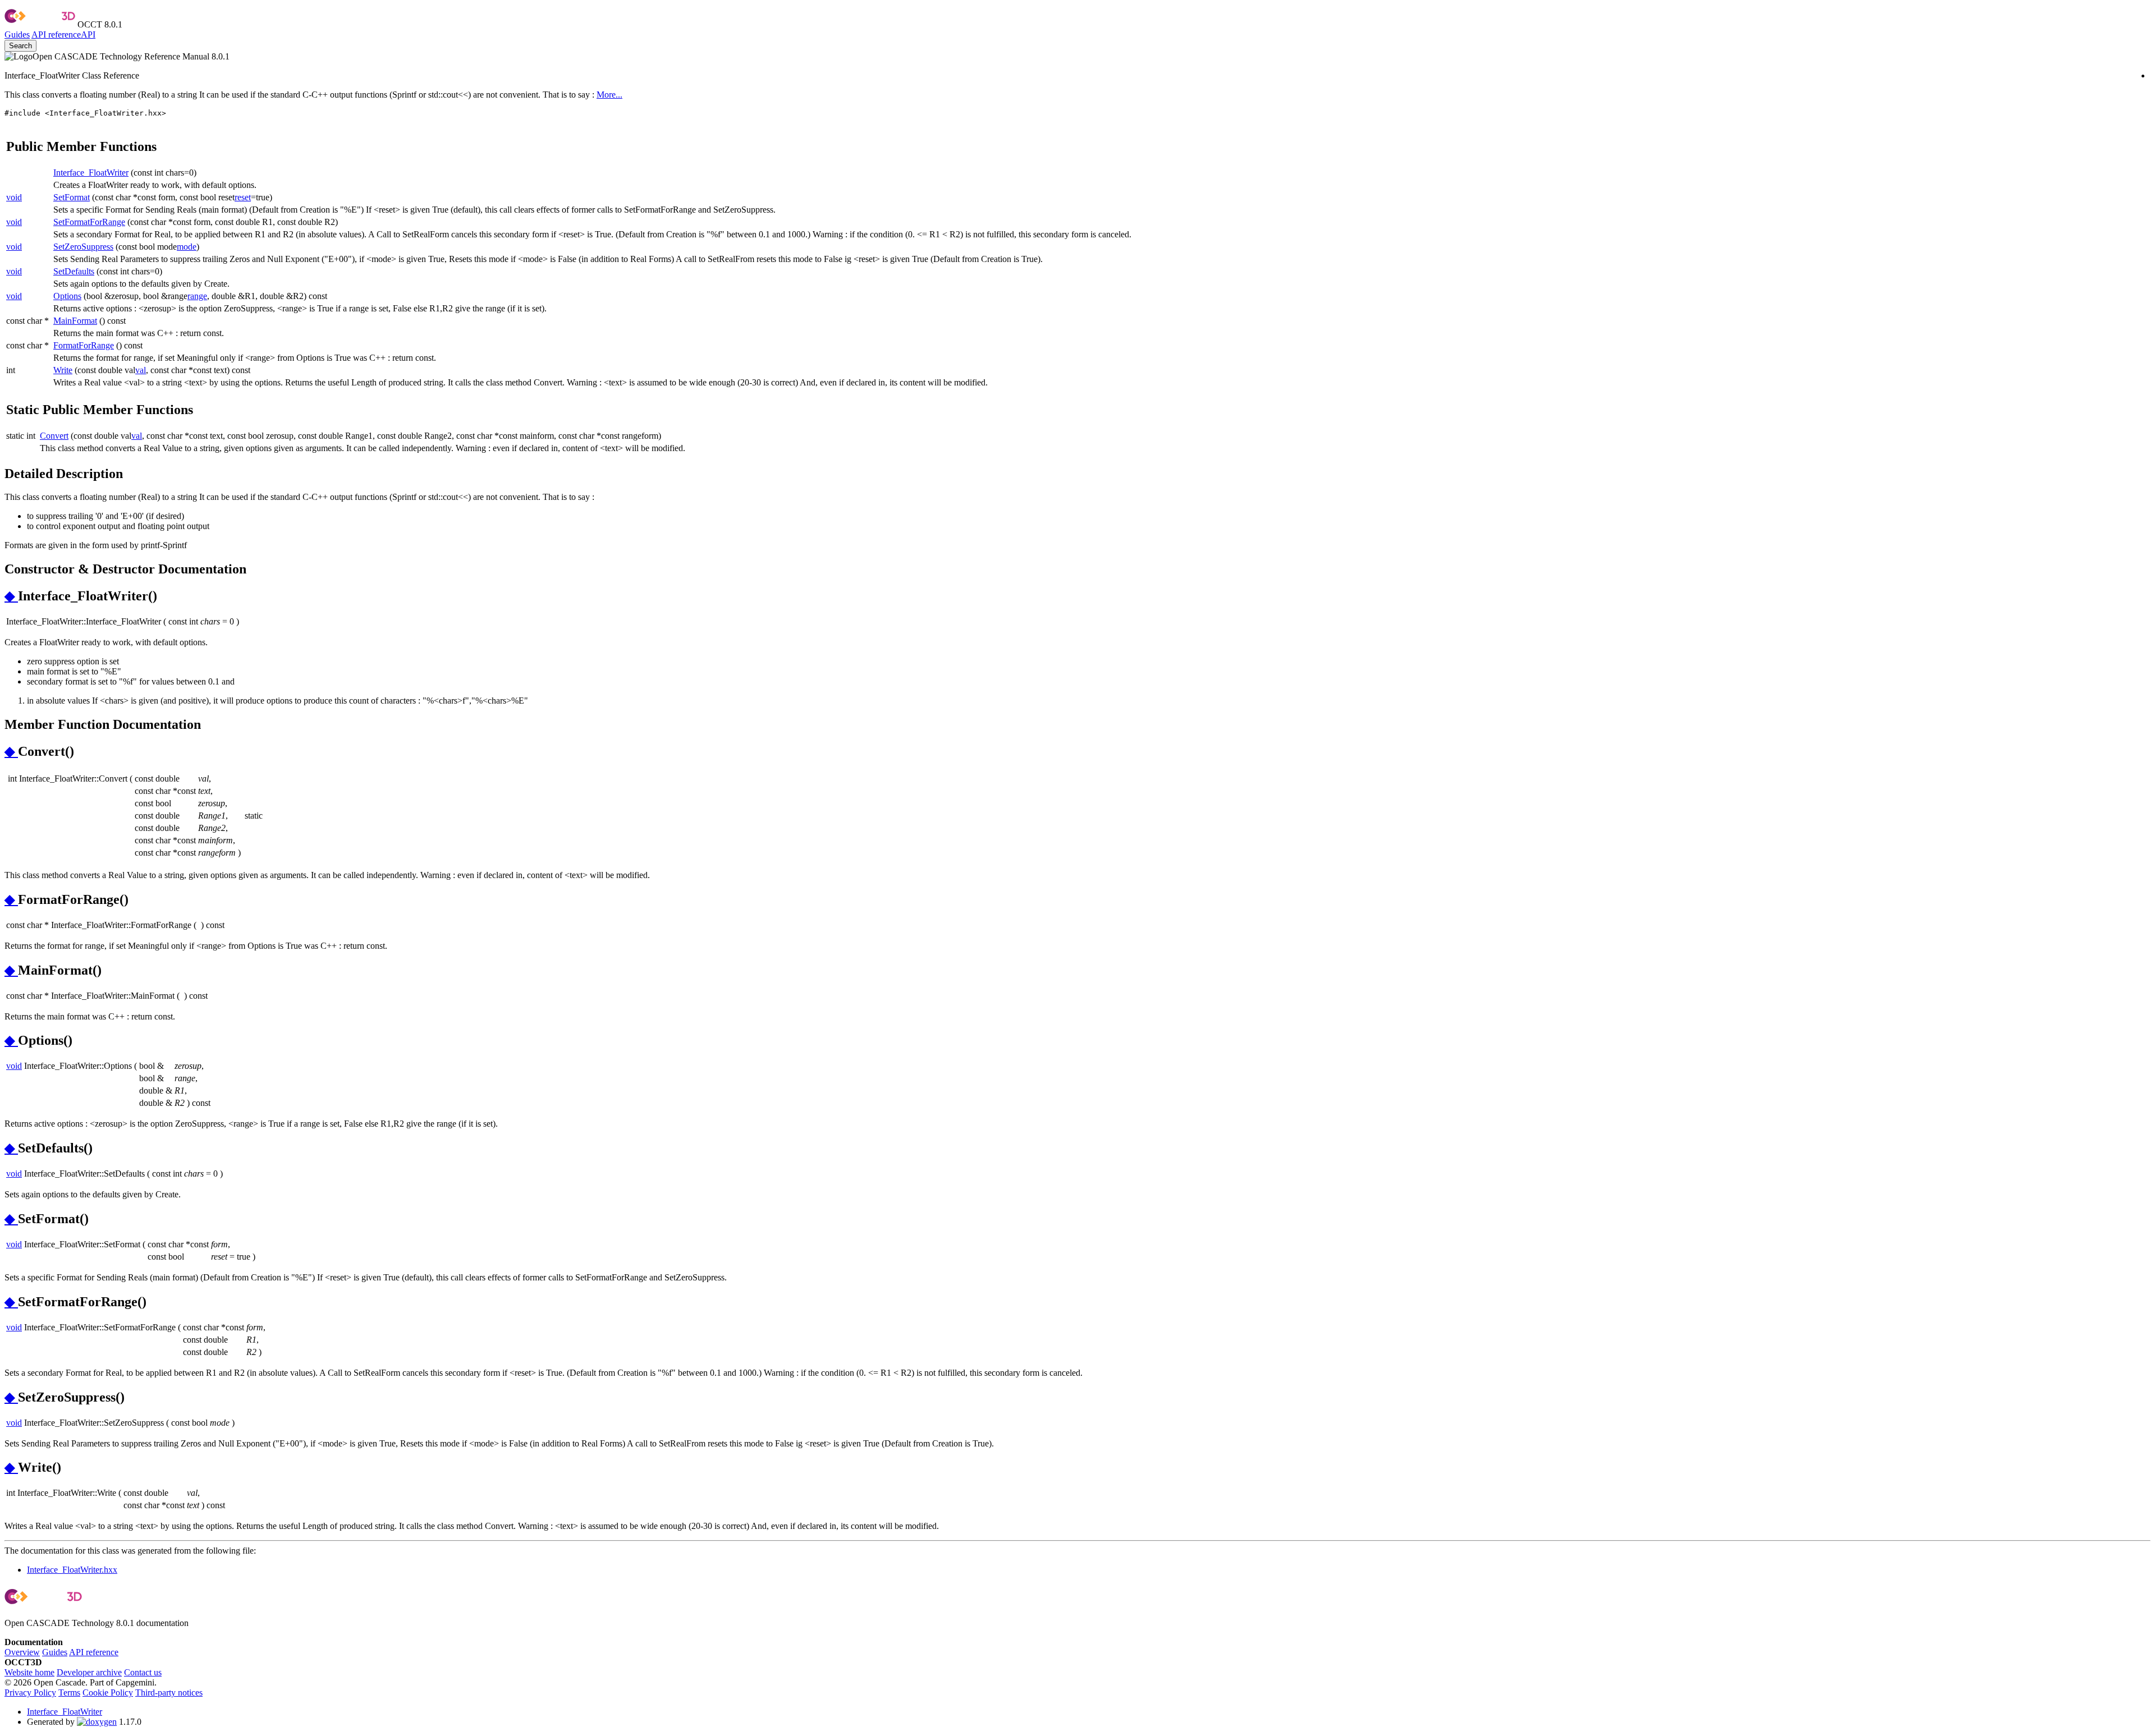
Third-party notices (169, 1693)
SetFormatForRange (89, 222)
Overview (22, 1652)
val (141, 370)
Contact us (143, 1672)
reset (243, 197)
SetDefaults (74, 271)
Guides (17, 35)
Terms (69, 1693)
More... (609, 95)
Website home (29, 1672)
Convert (54, 436)
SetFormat (72, 197)
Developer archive (89, 1672)
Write (63, 370)
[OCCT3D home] (40, 24)
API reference (94, 1652)
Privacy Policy (30, 1693)
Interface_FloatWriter (91, 173)
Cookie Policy (108, 1693)
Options (67, 296)
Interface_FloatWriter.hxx (72, 1570)
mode (187, 247)
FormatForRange (84, 345)
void (14, 197)
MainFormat (75, 321)
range (197, 296)
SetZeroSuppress (83, 247)
